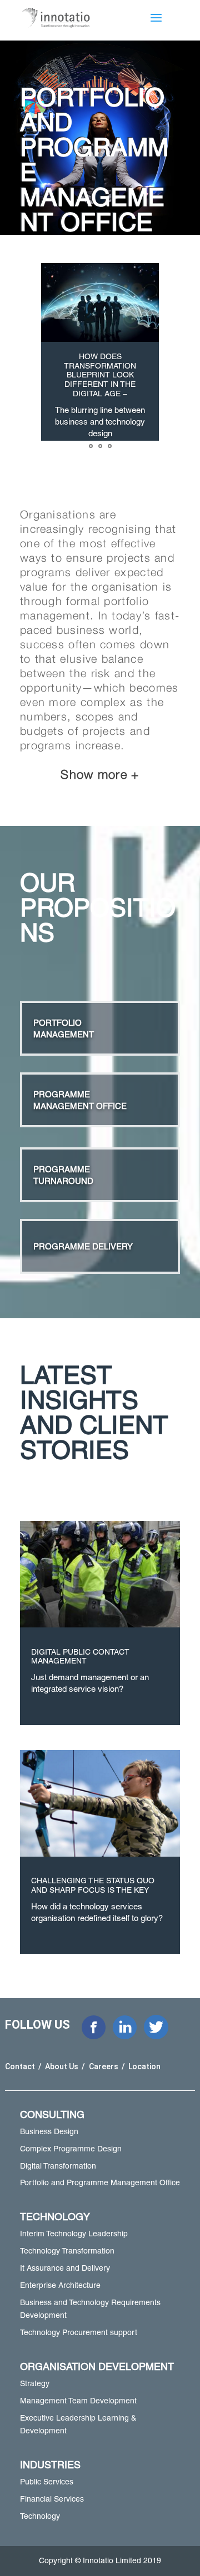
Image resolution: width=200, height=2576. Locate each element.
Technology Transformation (67, 2251)
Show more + (100, 774)
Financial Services (52, 2499)
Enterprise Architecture (60, 2285)
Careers (104, 2066)
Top (190, 2566)
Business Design (49, 2131)
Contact (21, 2066)
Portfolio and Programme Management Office (100, 2182)
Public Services (47, 2482)
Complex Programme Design (71, 2149)
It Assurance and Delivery (65, 2268)
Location (144, 2066)
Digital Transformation (58, 2166)
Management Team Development (78, 2401)
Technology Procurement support (79, 2332)
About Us (62, 2066)
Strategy (35, 2383)
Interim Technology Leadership (74, 2234)
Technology (40, 2516)
